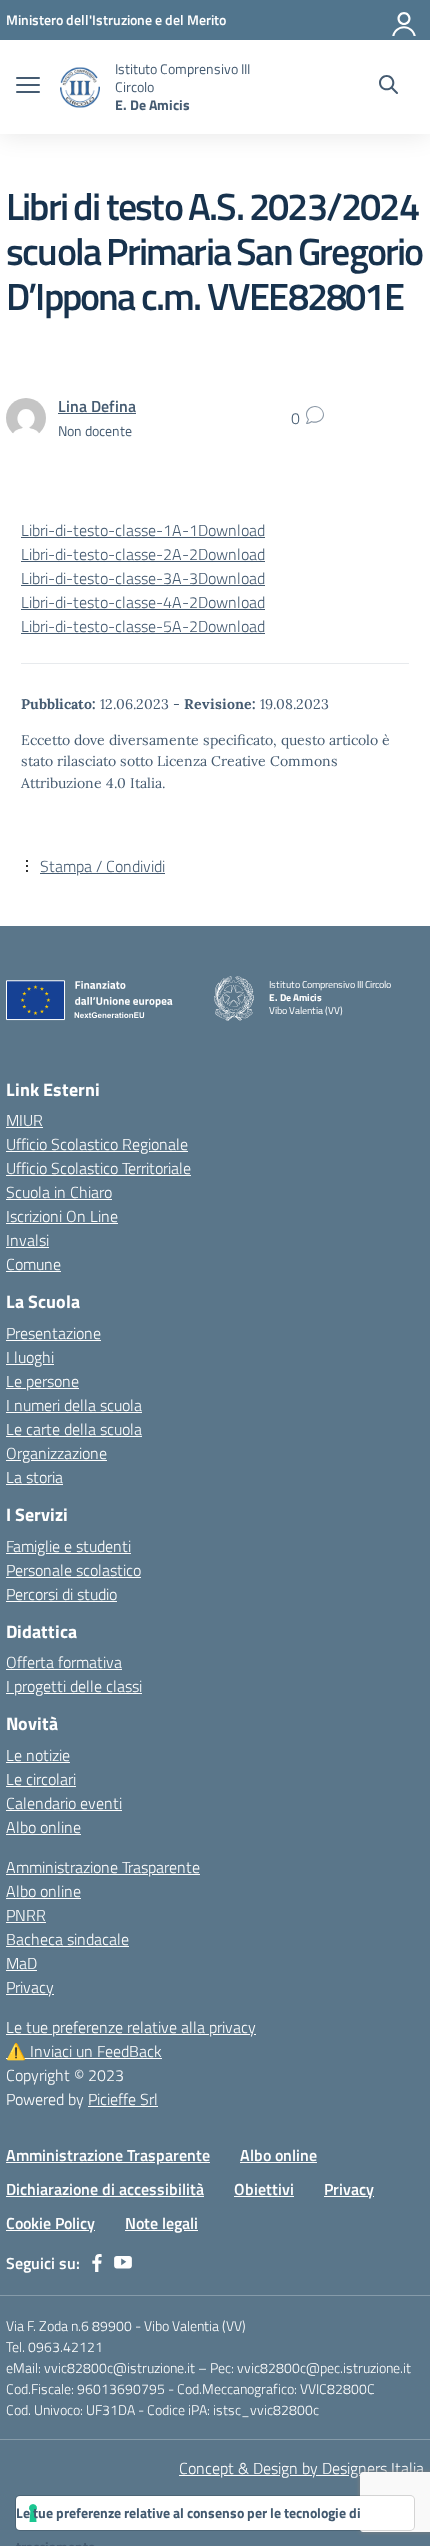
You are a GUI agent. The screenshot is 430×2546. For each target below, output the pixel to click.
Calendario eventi (64, 1803)
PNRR (26, 1915)
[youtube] (123, 2263)
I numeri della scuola (74, 1405)
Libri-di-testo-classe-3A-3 (109, 578)
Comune (33, 1264)
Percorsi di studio (61, 1594)
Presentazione (53, 1333)
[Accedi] (405, 20)
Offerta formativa (64, 1662)
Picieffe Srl (123, 2099)
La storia (34, 1477)
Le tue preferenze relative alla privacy (131, 2027)
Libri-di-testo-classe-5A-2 (109, 626)
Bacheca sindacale (67, 1939)
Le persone (42, 1381)
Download (231, 530)
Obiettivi (264, 2189)
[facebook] (97, 2263)
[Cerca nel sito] (388, 87)
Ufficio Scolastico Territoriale (98, 1168)
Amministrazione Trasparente (103, 1867)
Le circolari (41, 1779)
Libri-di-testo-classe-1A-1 (109, 530)
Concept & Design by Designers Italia (301, 2468)
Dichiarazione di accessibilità (105, 2189)
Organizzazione (56, 1453)
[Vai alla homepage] (80, 87)
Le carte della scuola (74, 1429)
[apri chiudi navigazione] (28, 87)
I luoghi (30, 1357)
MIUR (24, 1120)
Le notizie (38, 1755)
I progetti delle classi (74, 1686)
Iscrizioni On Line (62, 1216)
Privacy (30, 1987)
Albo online (43, 1827)
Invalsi (27, 1240)
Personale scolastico (73, 1570)
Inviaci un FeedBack (84, 2051)
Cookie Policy (50, 2223)
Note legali (161, 2223)
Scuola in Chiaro (59, 1192)
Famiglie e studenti (68, 1546)
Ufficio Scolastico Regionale (97, 1144)
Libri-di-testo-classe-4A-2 (109, 602)
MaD (21, 1963)
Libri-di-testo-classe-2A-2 (109, 554)
